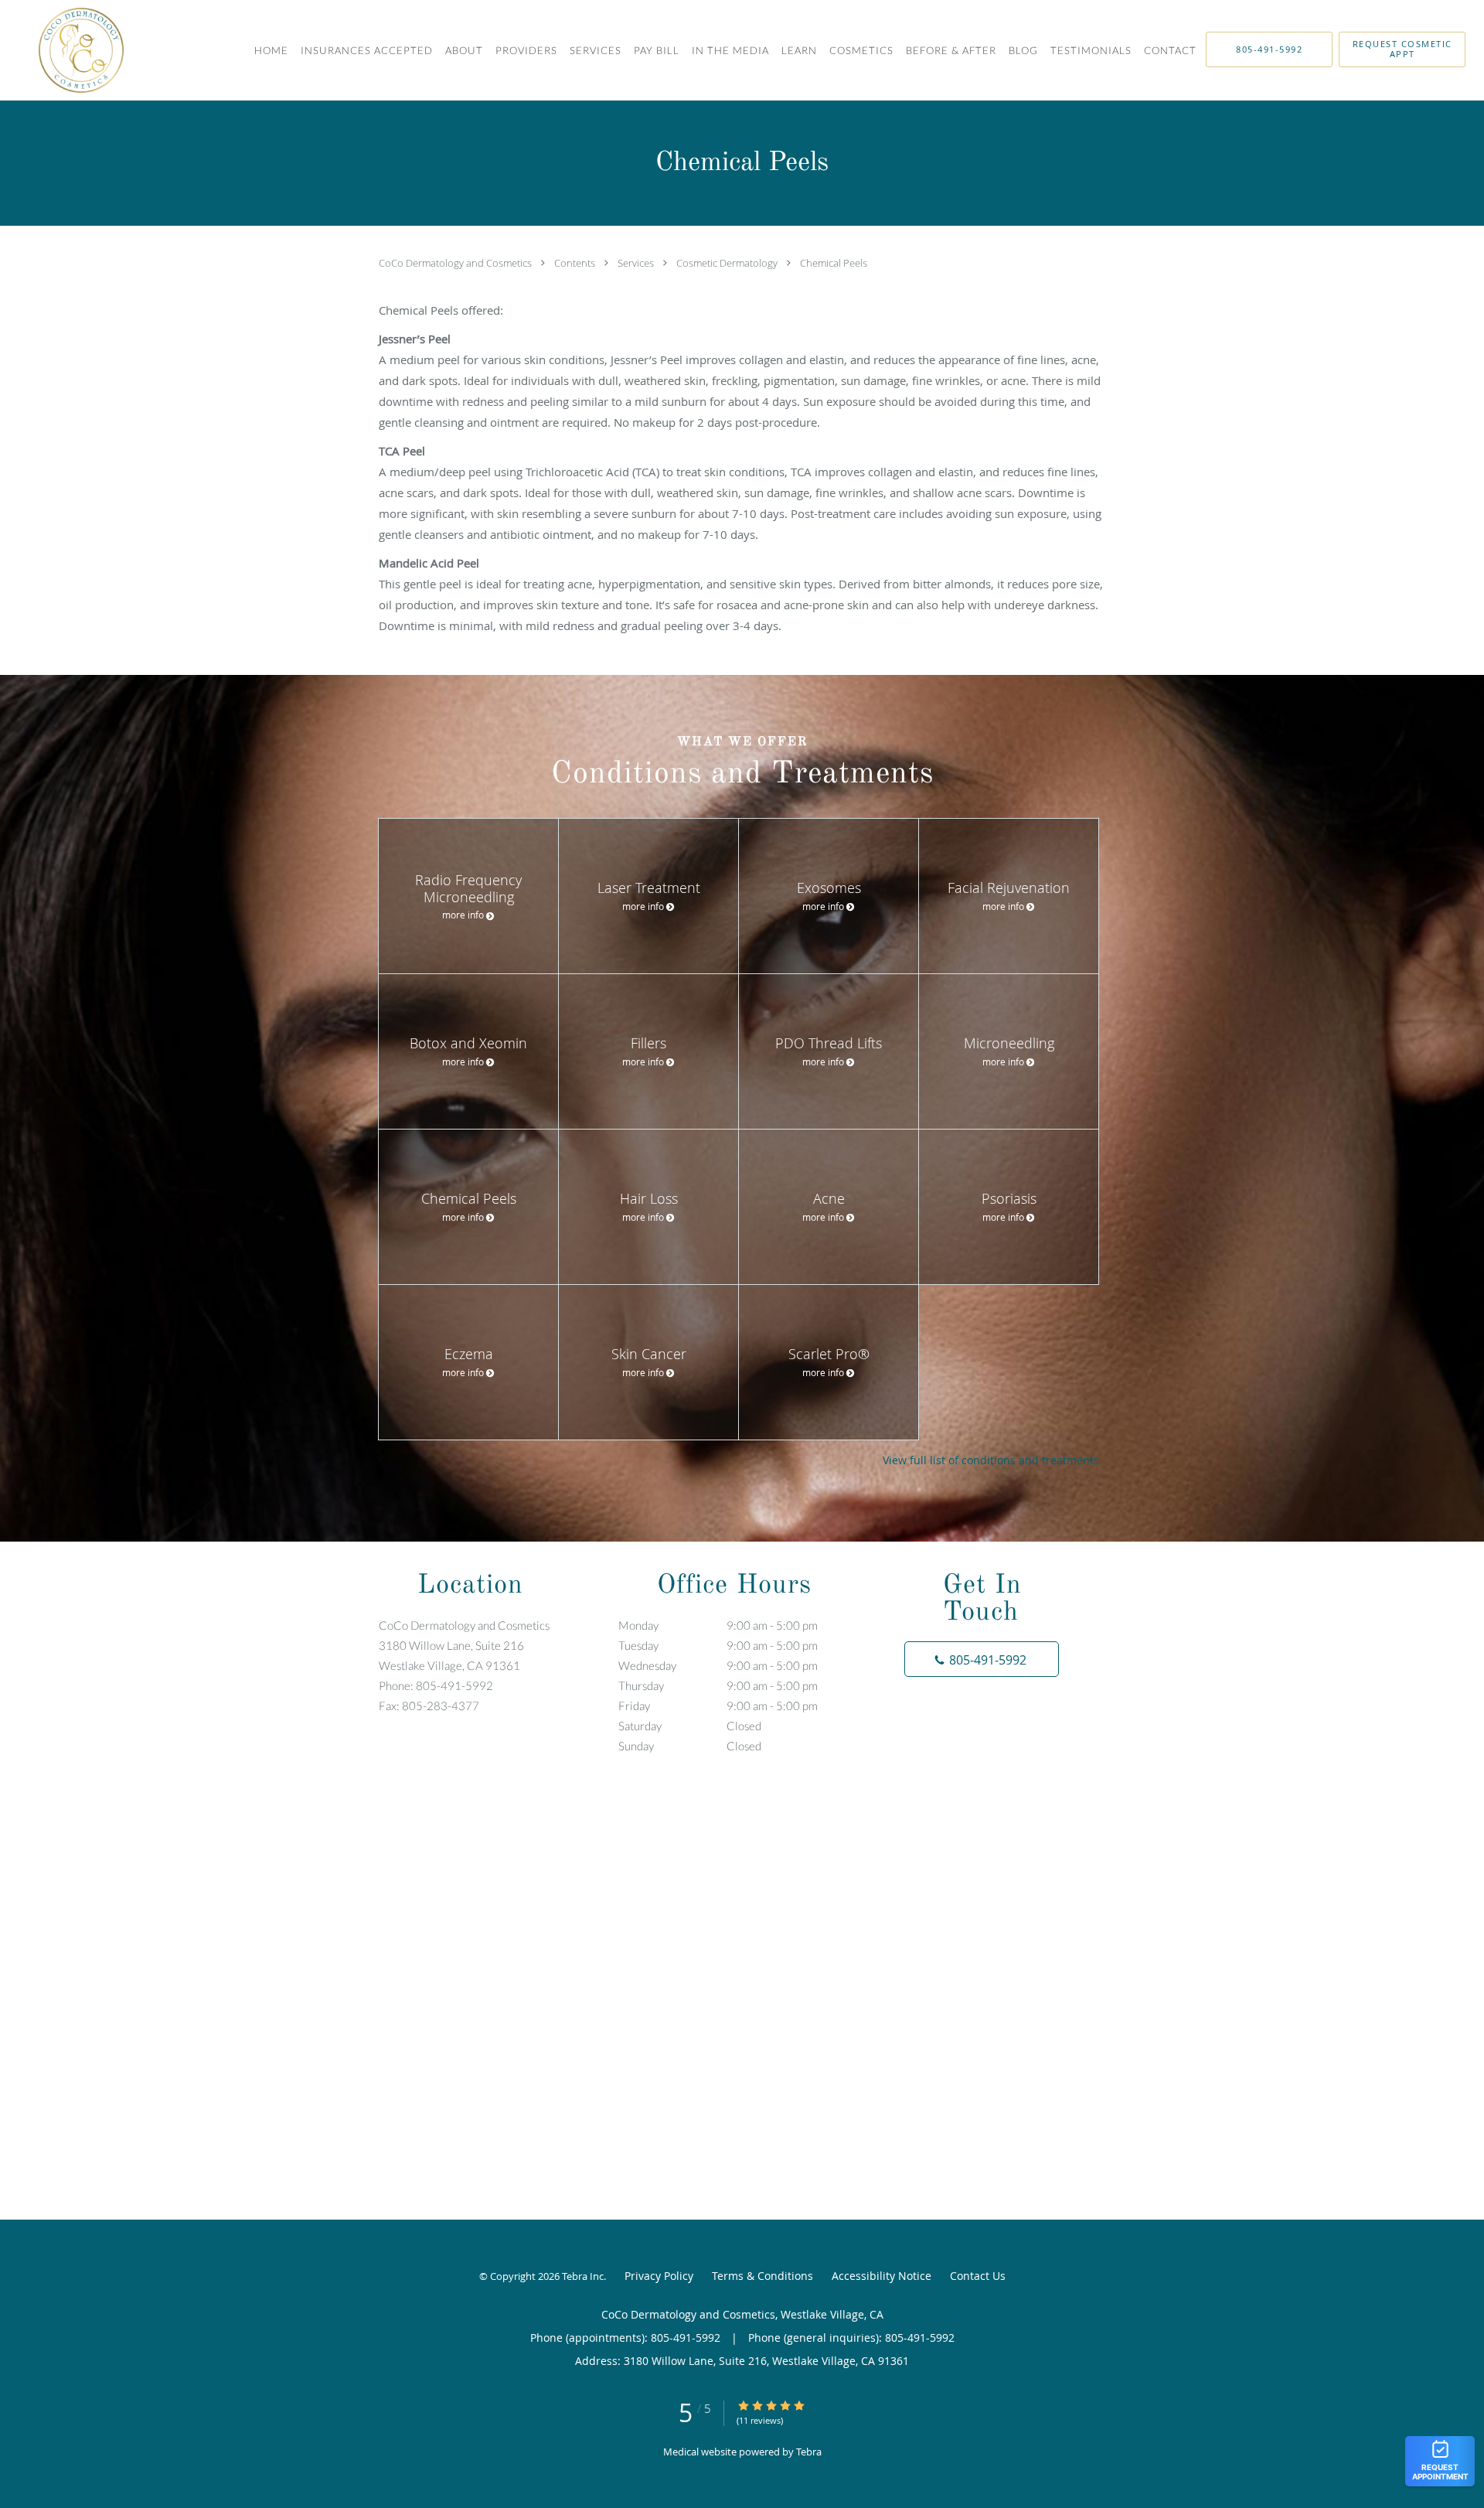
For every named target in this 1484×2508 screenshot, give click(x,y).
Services (637, 263)
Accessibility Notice (882, 2276)
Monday (718, 1625)
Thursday (718, 1685)
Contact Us (978, 2276)
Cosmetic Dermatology (728, 263)
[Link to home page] (62, 50)
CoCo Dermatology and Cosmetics (456, 263)
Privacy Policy (659, 2276)
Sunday (690, 1746)
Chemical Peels (834, 263)
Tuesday (718, 1645)
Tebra (809, 2452)
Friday (718, 1706)
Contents (576, 263)
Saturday (690, 1726)
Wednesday (718, 1665)
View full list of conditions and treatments (991, 1460)
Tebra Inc (583, 2276)
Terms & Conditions (762, 2276)
